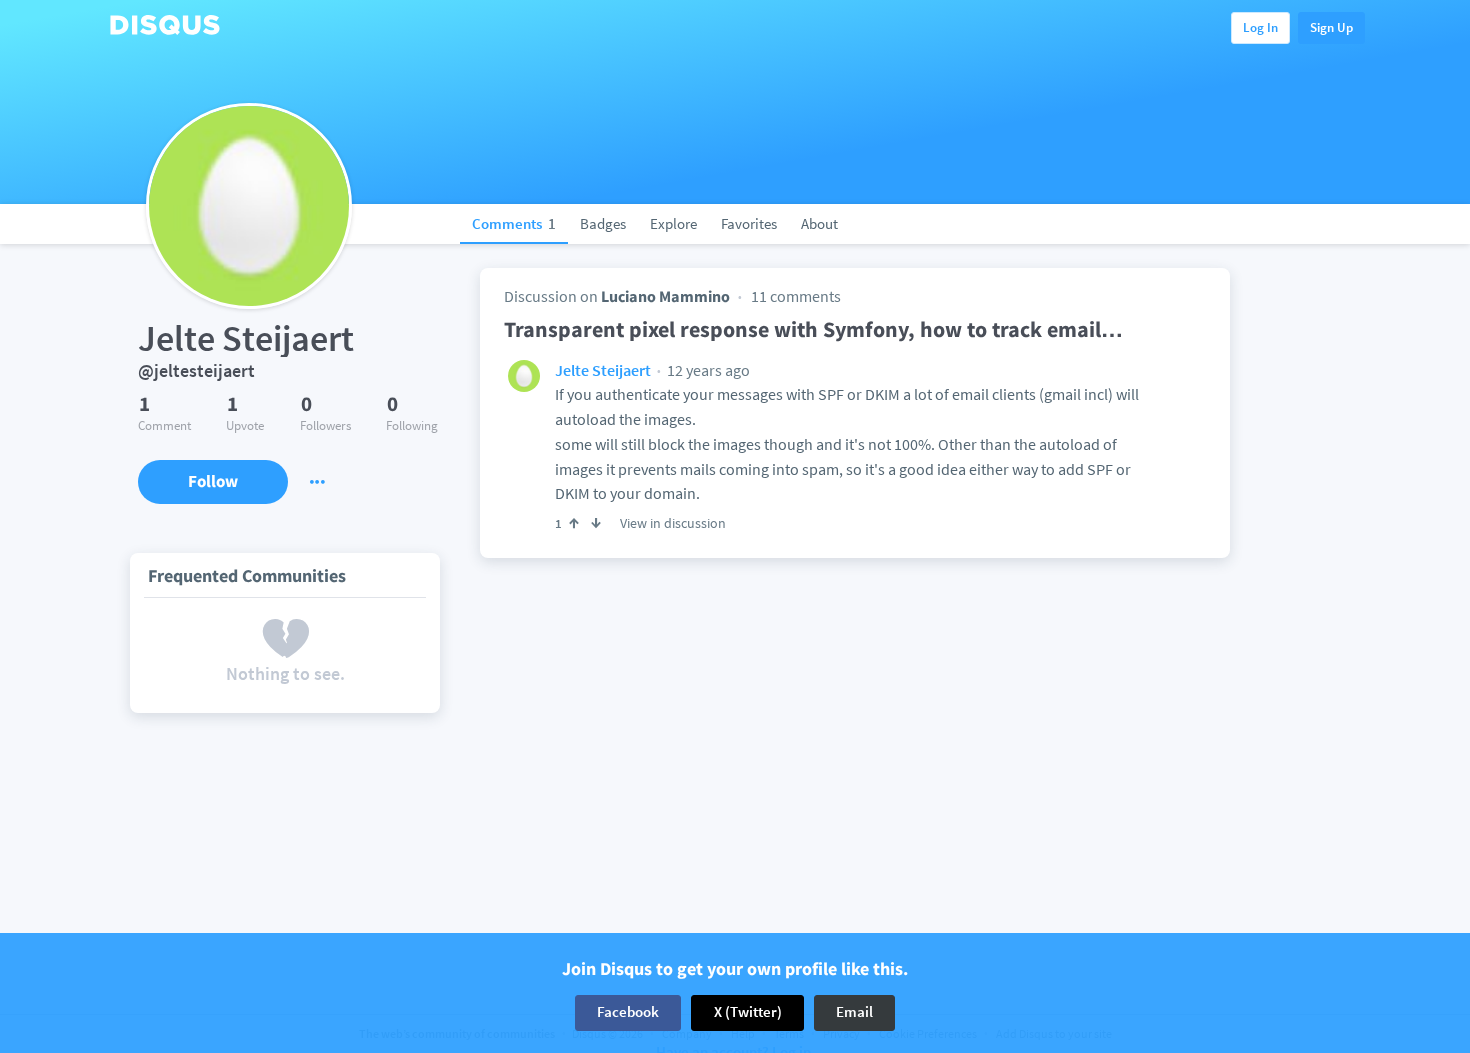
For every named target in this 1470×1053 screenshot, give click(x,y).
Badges (603, 223)
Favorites (749, 223)
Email (854, 1012)
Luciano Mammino (665, 296)
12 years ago (707, 370)
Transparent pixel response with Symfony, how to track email (813, 329)
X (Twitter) (748, 1012)
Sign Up (1331, 27)
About (819, 223)
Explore (673, 223)
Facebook (628, 1012)
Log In (1260, 27)
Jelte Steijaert (603, 370)
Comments (514, 223)
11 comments (796, 296)
